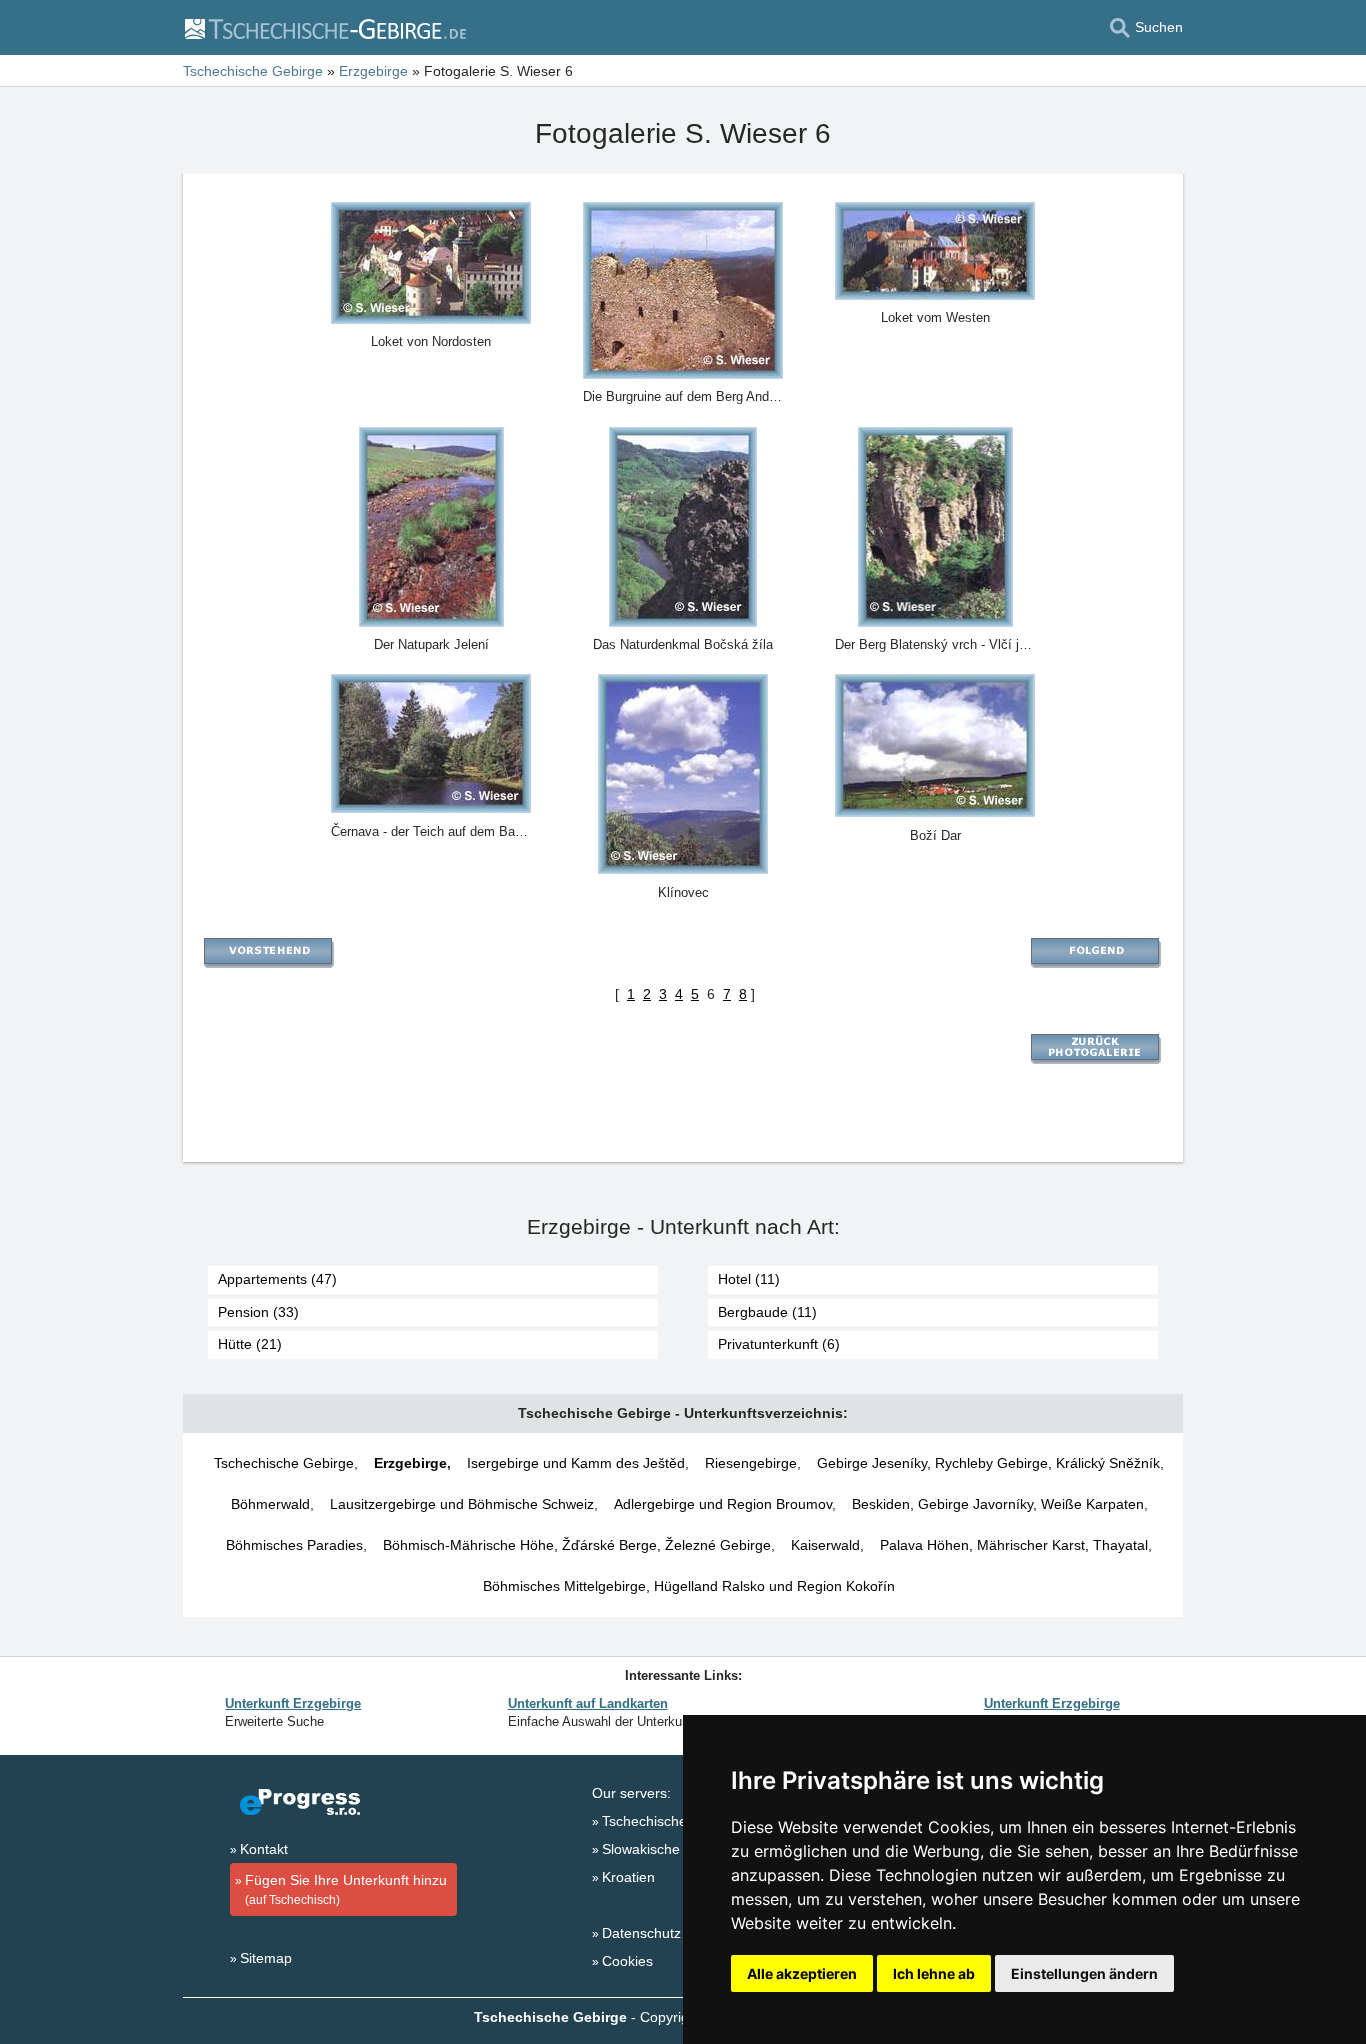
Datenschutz (641, 1933)
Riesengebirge (751, 1463)
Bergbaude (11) (767, 1312)
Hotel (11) (749, 1279)
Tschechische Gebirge (284, 1463)
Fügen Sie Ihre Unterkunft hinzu (346, 1889)
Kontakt (264, 1849)
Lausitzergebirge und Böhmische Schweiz (462, 1504)
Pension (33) (258, 1312)
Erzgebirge (410, 1463)
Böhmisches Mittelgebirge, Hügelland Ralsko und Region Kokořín (689, 1586)
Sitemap (266, 1958)
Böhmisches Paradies (294, 1545)
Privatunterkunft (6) (779, 1344)
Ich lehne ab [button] (934, 1973)
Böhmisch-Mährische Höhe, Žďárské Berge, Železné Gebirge (577, 1545)
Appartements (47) (277, 1279)
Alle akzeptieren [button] (802, 1973)
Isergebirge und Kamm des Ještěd (576, 1463)
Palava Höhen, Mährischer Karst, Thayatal (1014, 1545)
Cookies (627, 1961)
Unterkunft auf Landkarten (588, 1703)
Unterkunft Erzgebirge (293, 1703)
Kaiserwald (825, 1545)
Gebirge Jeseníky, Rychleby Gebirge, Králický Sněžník (988, 1463)
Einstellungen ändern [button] (1084, 1973)
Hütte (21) (250, 1344)
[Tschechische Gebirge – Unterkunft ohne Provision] (324, 28)
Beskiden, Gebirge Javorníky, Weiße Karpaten (998, 1504)
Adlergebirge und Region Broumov (723, 1504)
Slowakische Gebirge (668, 1849)
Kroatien (628, 1877)
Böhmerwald (270, 1504)
